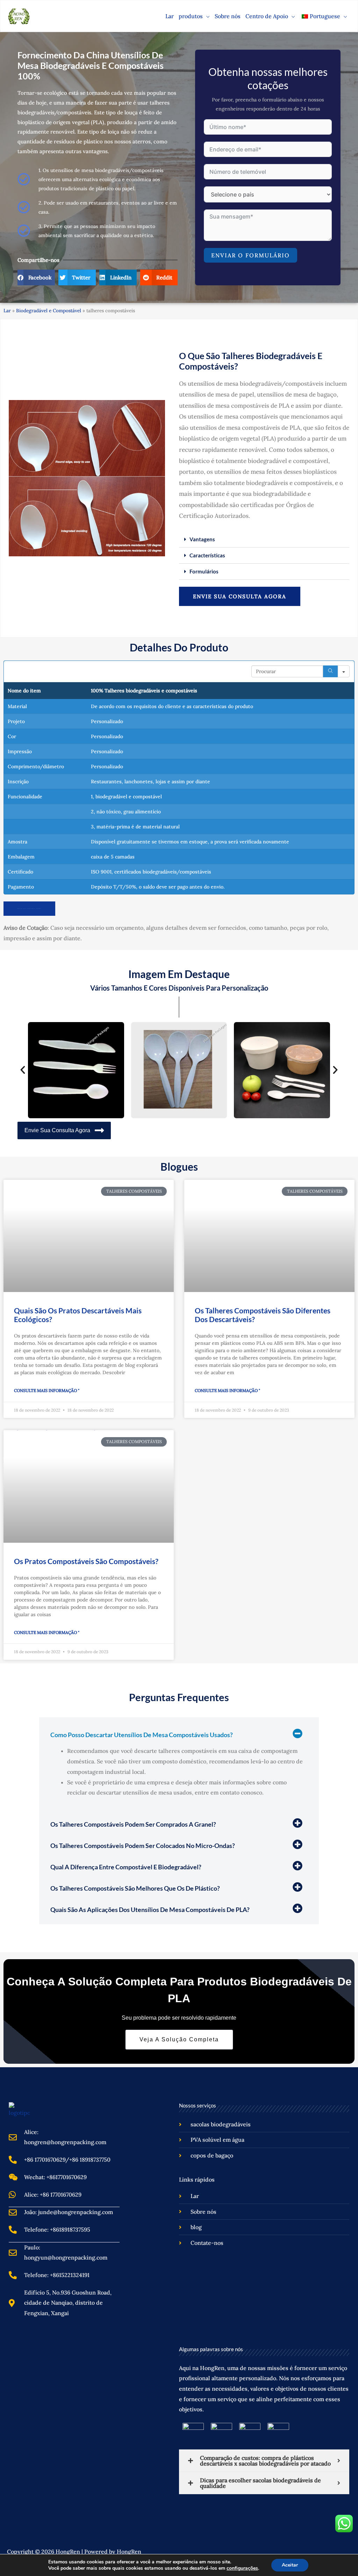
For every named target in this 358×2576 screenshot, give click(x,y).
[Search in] (344, 671)
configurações (242, 2568)
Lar (7, 311)
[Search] (330, 671)
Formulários (204, 571)
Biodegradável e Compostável (49, 311)
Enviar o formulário (250, 255)
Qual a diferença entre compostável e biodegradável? (126, 1867)
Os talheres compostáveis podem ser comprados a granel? (133, 1824)
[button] (206, 16)
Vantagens (202, 539)
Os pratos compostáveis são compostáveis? (86, 1561)
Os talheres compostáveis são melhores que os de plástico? (135, 1888)
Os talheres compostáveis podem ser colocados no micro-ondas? (143, 1846)
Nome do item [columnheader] (24, 691)
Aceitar (290, 2565)
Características (207, 555)
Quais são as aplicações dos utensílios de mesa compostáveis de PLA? (150, 1910)
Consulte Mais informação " (47, 1390)
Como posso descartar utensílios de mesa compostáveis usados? (142, 1735)
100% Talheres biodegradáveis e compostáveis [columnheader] (144, 691)
